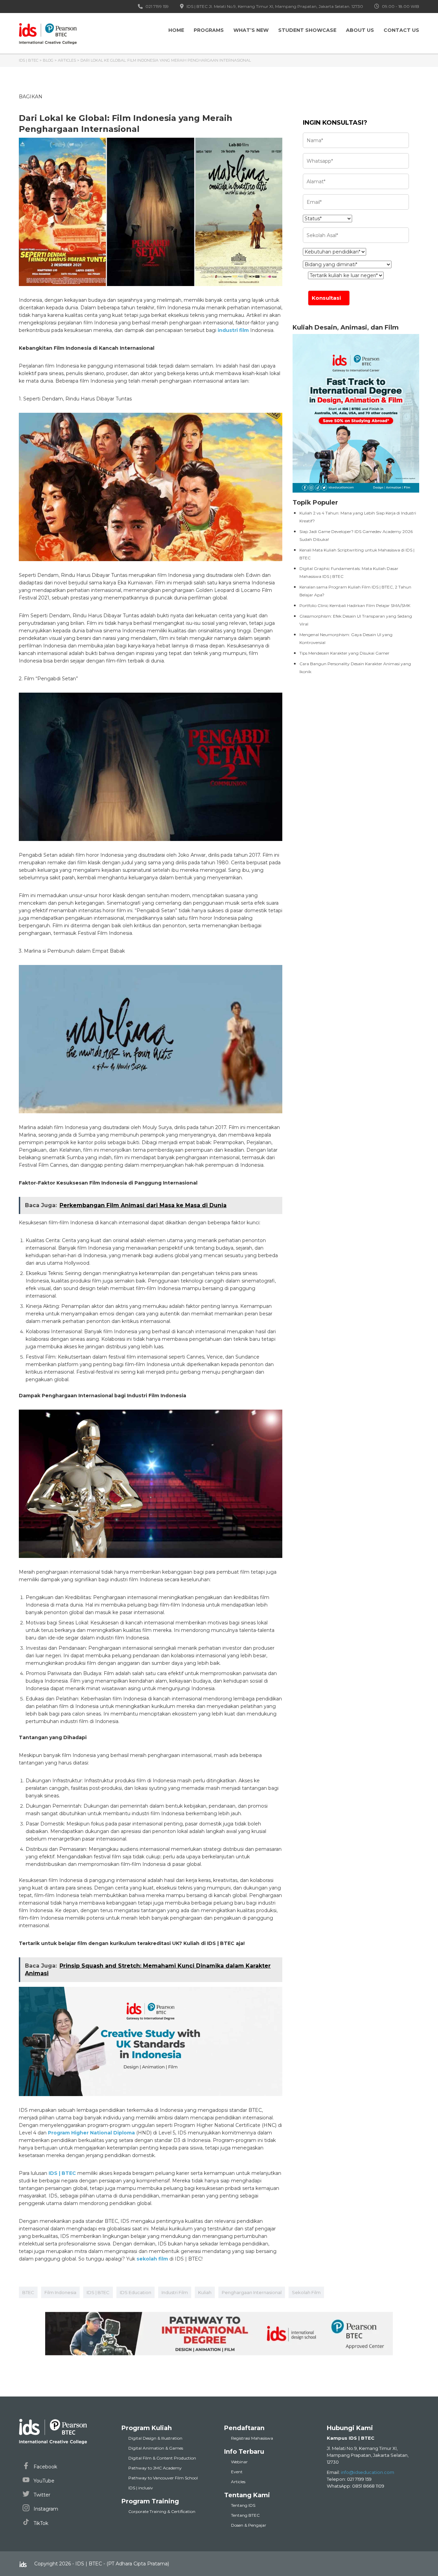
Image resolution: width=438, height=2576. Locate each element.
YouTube (43, 2481)
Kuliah (205, 2292)
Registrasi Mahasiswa (252, 2438)
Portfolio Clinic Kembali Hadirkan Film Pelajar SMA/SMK (355, 605)
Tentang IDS (243, 2505)
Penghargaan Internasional (252, 2292)
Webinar (239, 2462)
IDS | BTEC (98, 2292)
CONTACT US (401, 30)
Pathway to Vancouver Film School (163, 2478)
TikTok (40, 2523)
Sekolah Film (306, 2292)
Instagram (45, 2509)
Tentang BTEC (245, 2515)
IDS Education (136, 2292)
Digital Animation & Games (156, 2448)
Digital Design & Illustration (155, 2438)
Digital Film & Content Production (162, 2458)
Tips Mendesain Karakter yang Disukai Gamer (344, 653)
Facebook (45, 2467)
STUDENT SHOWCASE (307, 30)
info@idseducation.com (368, 2472)
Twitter (41, 2495)
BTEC (28, 2292)
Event (237, 2472)
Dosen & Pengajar (249, 2525)
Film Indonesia (60, 2292)
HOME (176, 30)
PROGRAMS (209, 30)
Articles (238, 2482)
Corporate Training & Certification (162, 2511)
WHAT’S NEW (251, 30)
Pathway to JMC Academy (155, 2468)
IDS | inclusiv (141, 2488)
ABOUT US (360, 30)
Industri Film (175, 2292)
